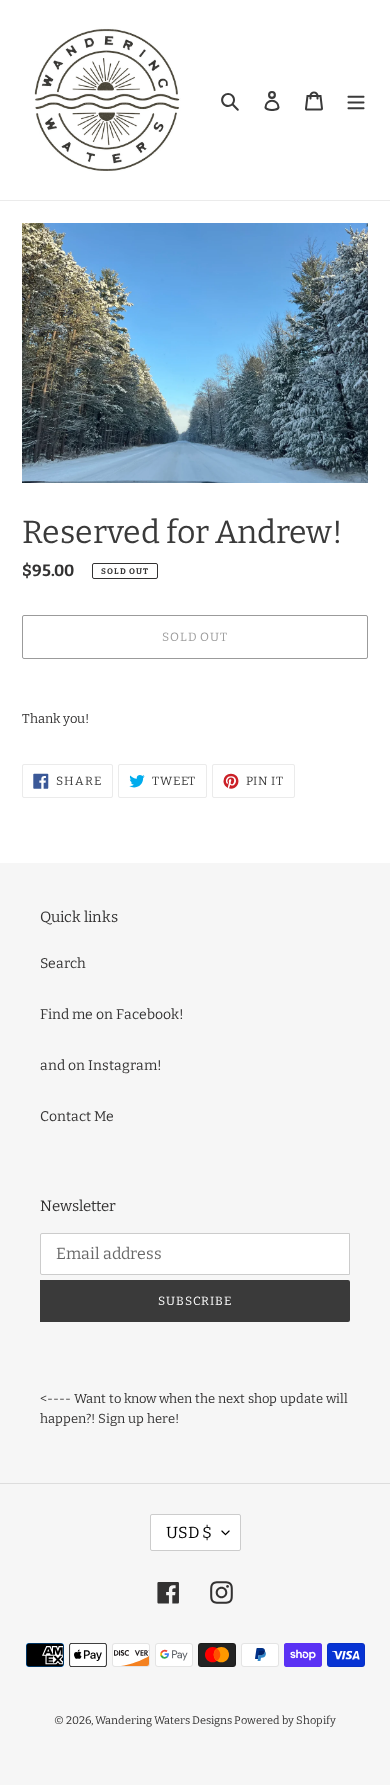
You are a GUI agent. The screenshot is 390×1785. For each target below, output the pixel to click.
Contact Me (77, 1116)
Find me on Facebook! (112, 1014)
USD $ (189, 1532)
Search (63, 963)
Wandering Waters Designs (164, 1720)
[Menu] (356, 99)
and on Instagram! (101, 1065)
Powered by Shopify (285, 1720)
